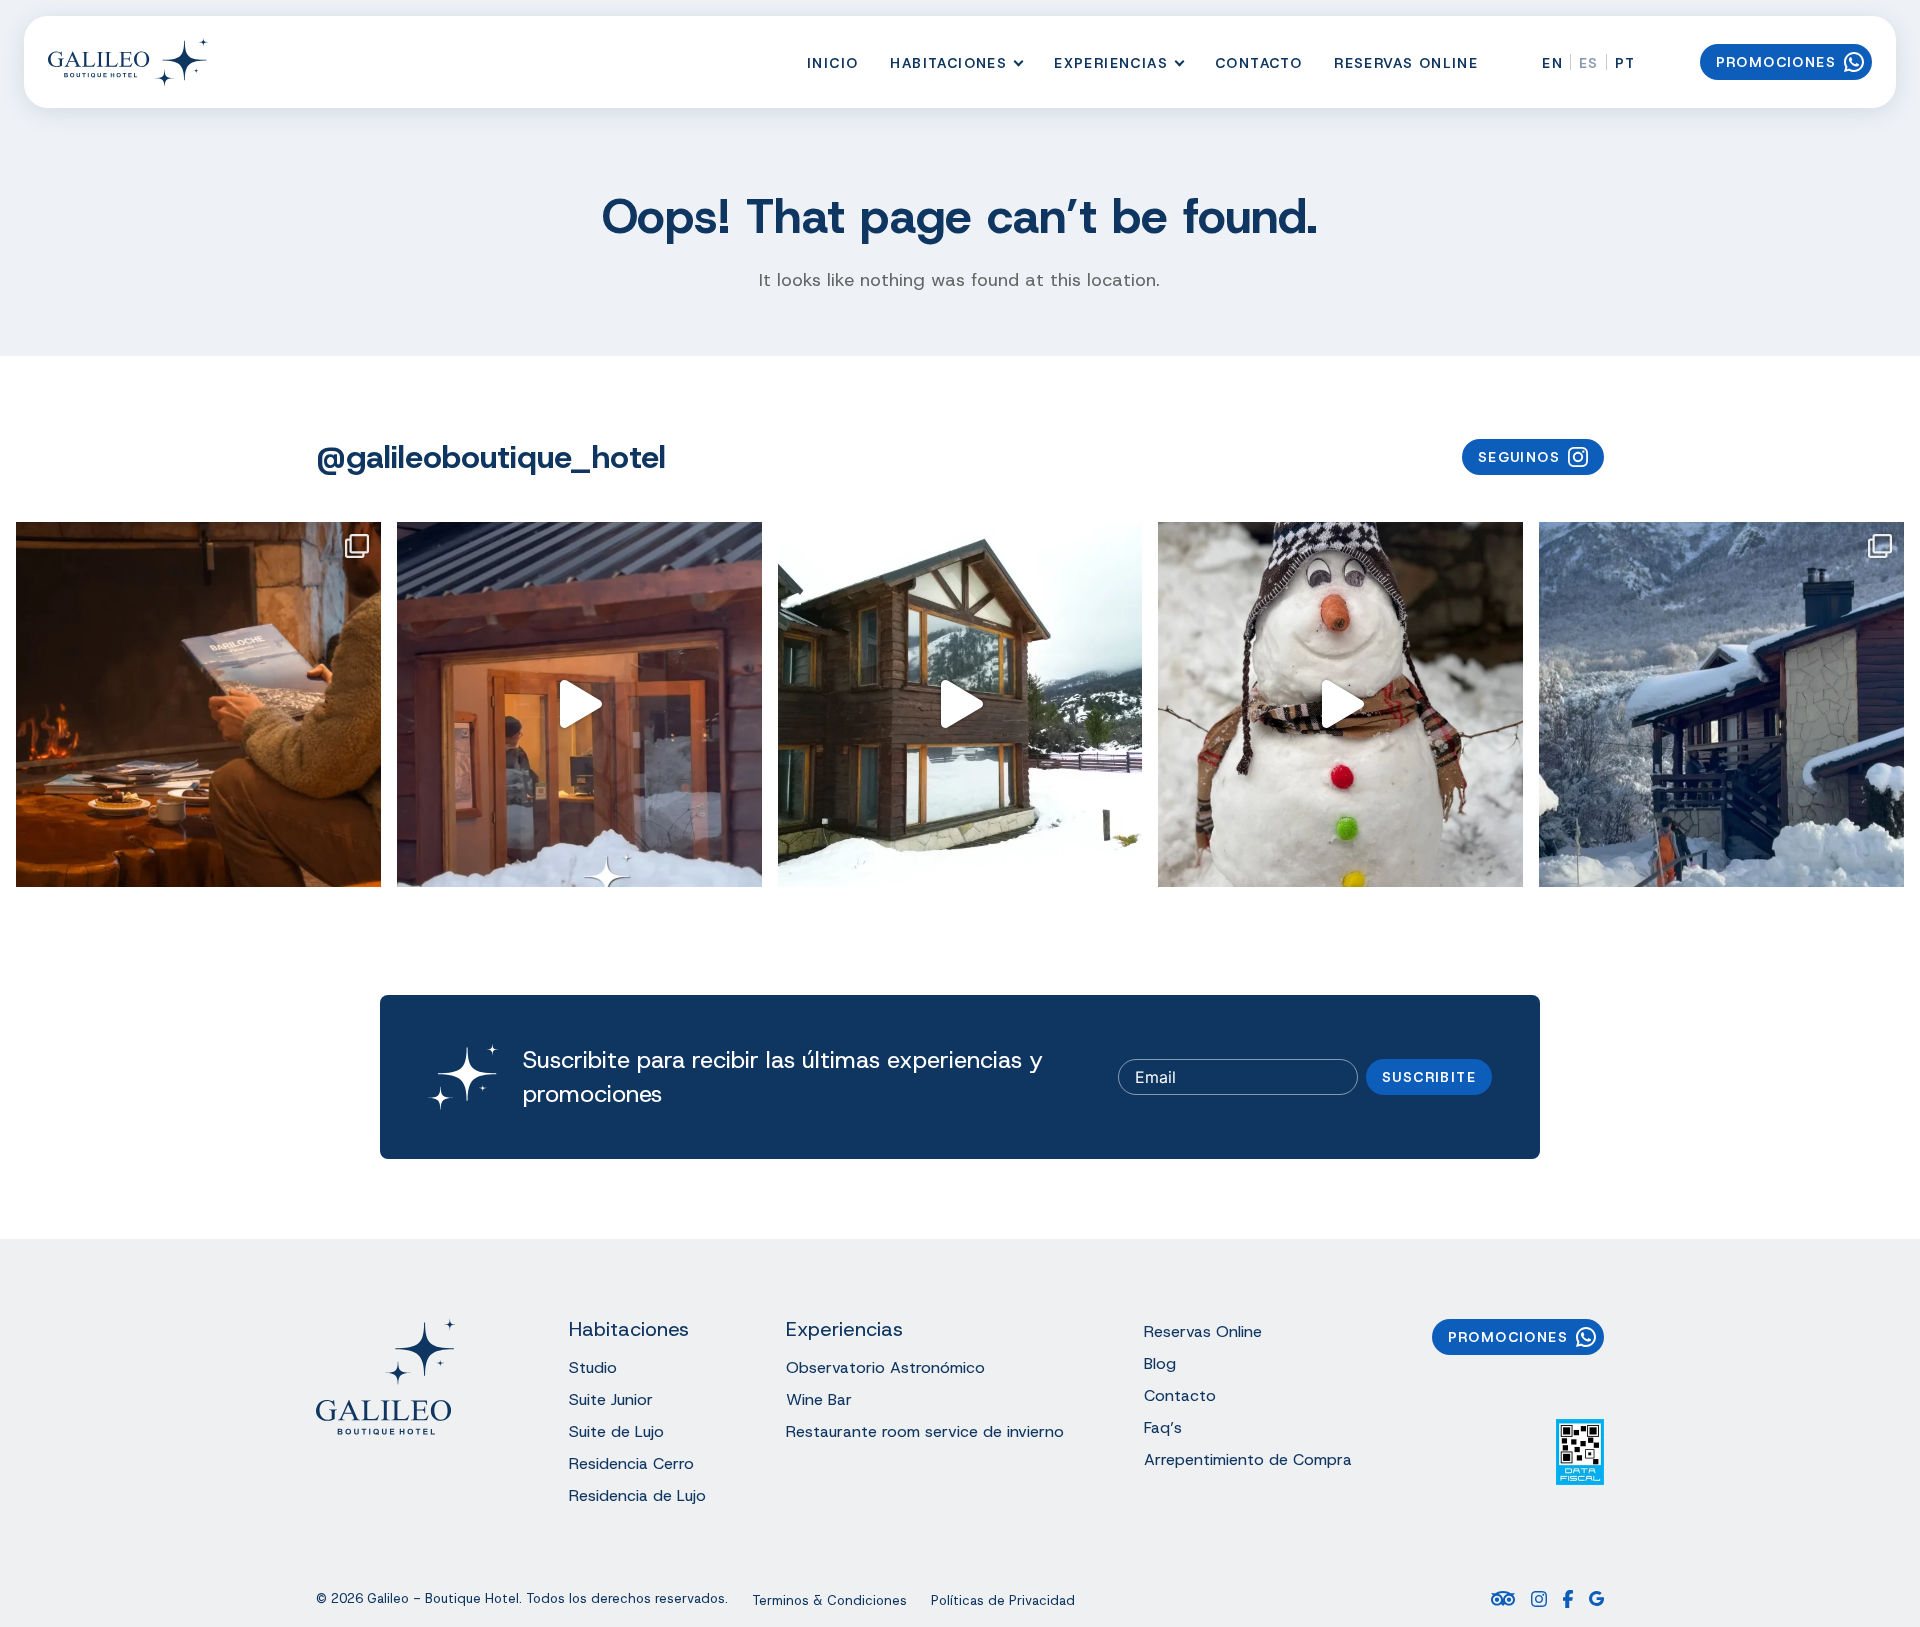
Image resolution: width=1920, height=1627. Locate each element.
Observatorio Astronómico (885, 1367)
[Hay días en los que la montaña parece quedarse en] (960, 704)
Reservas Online (1406, 63)
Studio (593, 1367)
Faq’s (1163, 1427)
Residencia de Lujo (637, 1495)
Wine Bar (819, 1399)
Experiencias (1111, 63)
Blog (1160, 1363)
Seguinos (1519, 457)
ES (1589, 63)
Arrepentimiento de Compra (1248, 1459)
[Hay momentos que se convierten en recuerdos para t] (1340, 704)
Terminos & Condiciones (829, 1601)
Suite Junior (611, 1399)
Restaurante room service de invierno (925, 1431)
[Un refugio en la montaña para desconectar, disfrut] (198, 704)
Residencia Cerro (631, 1463)
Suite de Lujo (616, 1431)
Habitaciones (948, 63)
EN (1552, 63)
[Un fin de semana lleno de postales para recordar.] (1721, 704)
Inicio (832, 63)
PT (1625, 63)
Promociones (1776, 62)
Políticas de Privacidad (1003, 1601)
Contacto (1258, 63)
